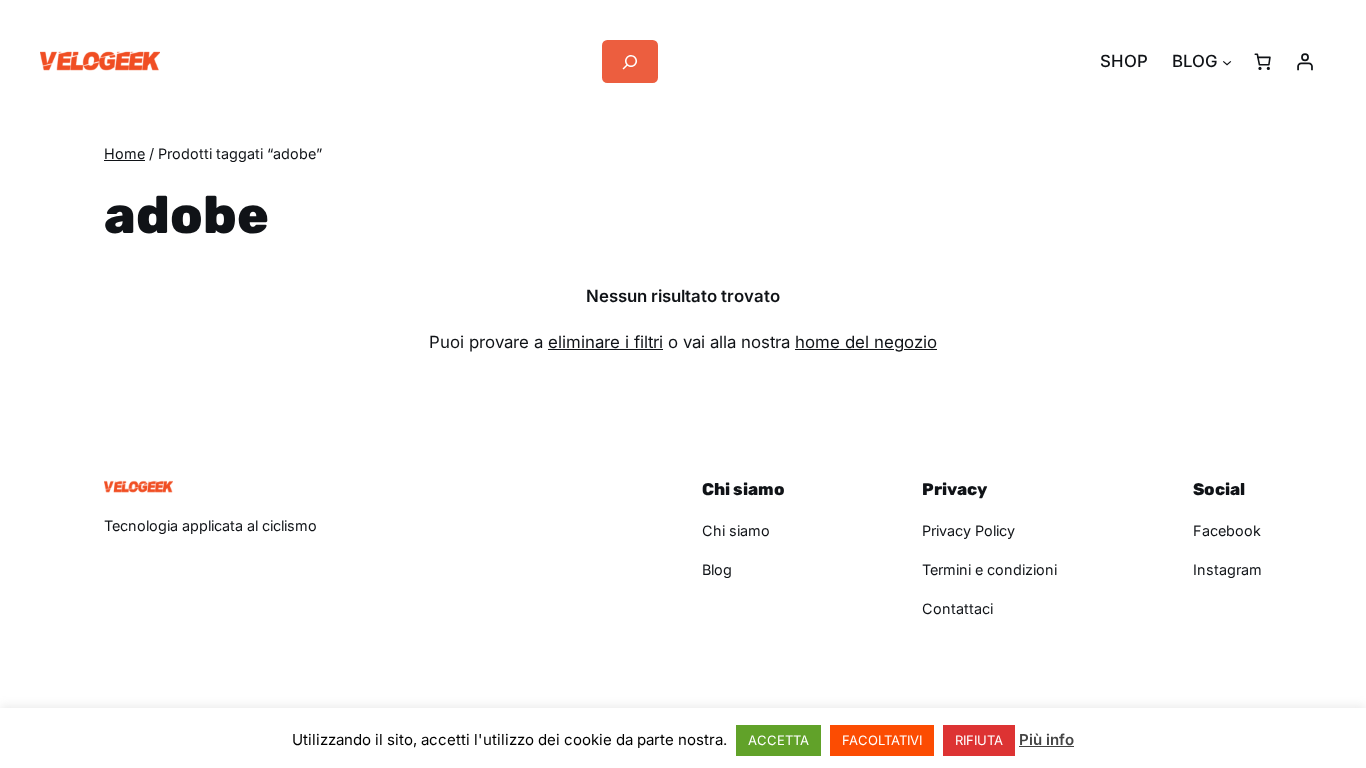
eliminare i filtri (605, 342)
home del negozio (866, 342)
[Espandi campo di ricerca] (630, 61)
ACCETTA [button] (778, 740)
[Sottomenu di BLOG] (1227, 62)
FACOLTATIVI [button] (882, 740)
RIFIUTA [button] (979, 740)
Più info (1046, 739)
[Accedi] (1305, 62)
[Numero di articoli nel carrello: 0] (1263, 62)
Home (124, 153)
